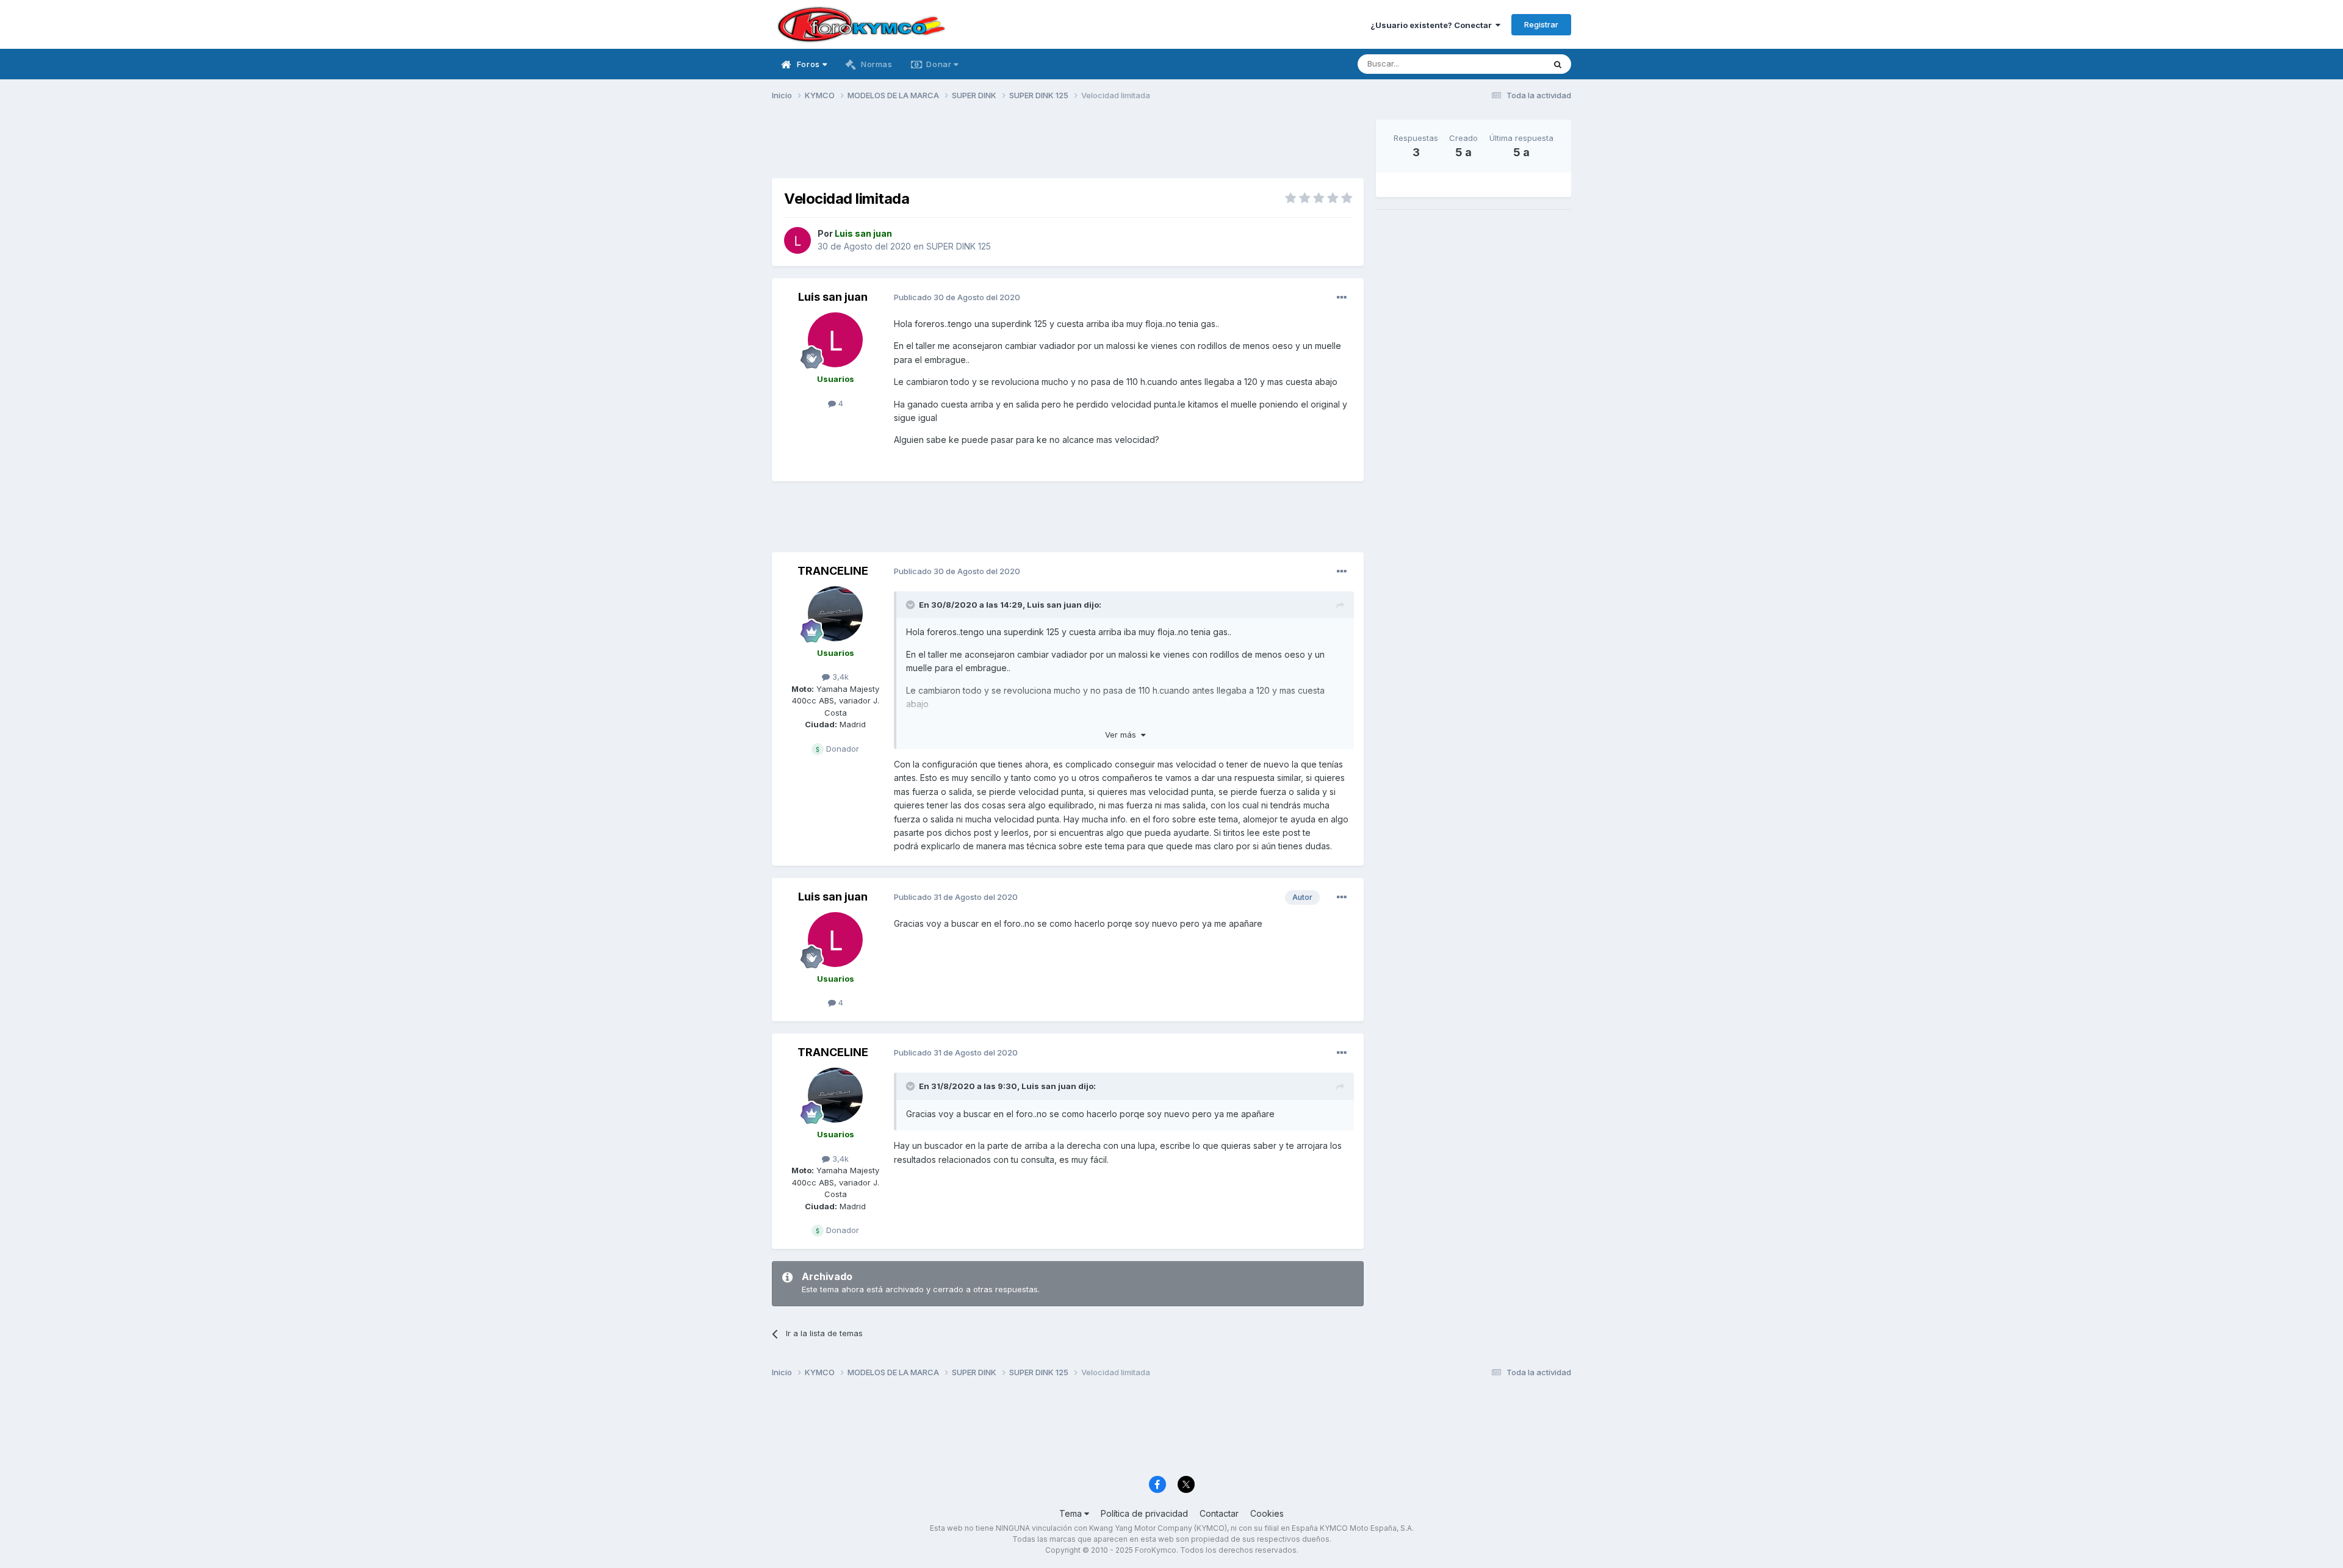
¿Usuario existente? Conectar (1433, 25)
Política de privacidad (1144, 1513)
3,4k (839, 677)
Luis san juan (833, 297)
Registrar (1541, 24)
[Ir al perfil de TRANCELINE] (835, 614)
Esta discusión (1502, 64)
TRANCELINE (833, 571)
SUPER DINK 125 (959, 246)
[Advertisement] (1068, 147)
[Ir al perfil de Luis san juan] (797, 240)
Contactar (1219, 1513)
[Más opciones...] (1342, 298)
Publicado (957, 297)
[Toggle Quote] (912, 605)
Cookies (1267, 1513)
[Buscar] (1558, 64)
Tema (1072, 1513)
